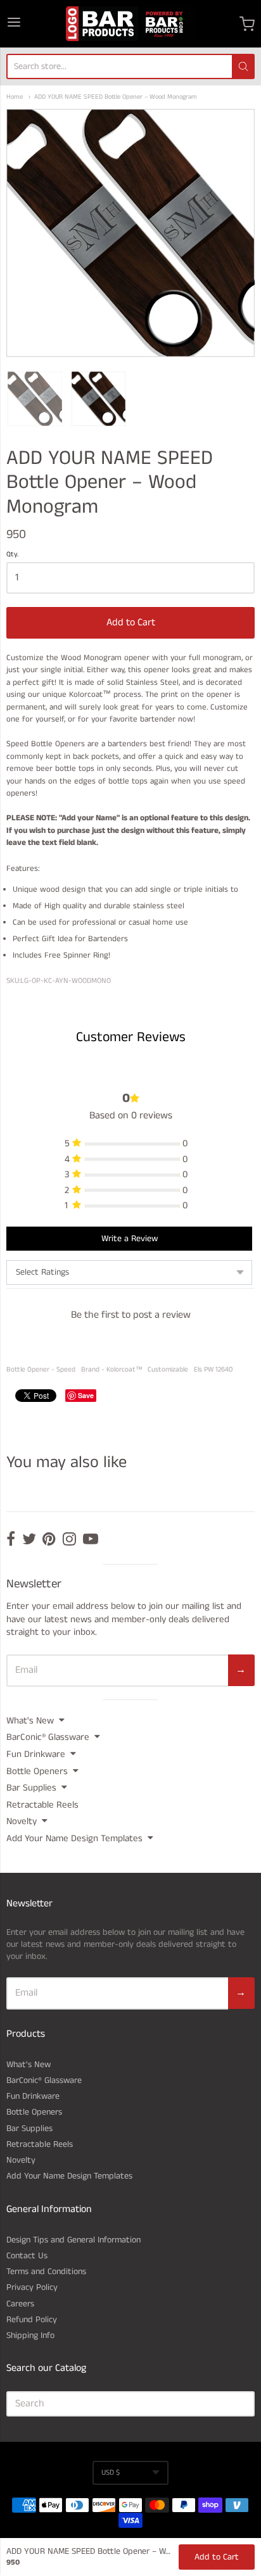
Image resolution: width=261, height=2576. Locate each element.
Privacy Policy (32, 2287)
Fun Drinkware (36, 1754)
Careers (20, 2304)
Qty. (12, 555)
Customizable (168, 1370)
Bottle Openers (37, 1771)
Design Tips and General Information (73, 2240)
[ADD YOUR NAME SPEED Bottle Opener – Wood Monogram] (99, 399)
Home (15, 97)
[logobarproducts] (130, 24)
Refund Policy (32, 2320)
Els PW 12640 (213, 1370)
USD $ (111, 2473)
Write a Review (130, 1239)
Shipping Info (30, 2335)
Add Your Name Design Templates (74, 1838)
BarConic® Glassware (48, 1737)
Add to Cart (131, 622)
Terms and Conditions (46, 2272)
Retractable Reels (42, 1805)
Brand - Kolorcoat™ (112, 1370)
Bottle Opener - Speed (41, 1370)
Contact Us (27, 2256)
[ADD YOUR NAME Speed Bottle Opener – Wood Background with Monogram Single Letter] (35, 399)
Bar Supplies (31, 1788)
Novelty (22, 1821)
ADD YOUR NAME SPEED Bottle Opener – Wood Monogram (116, 97)
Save (86, 1395)
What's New (30, 1721)
